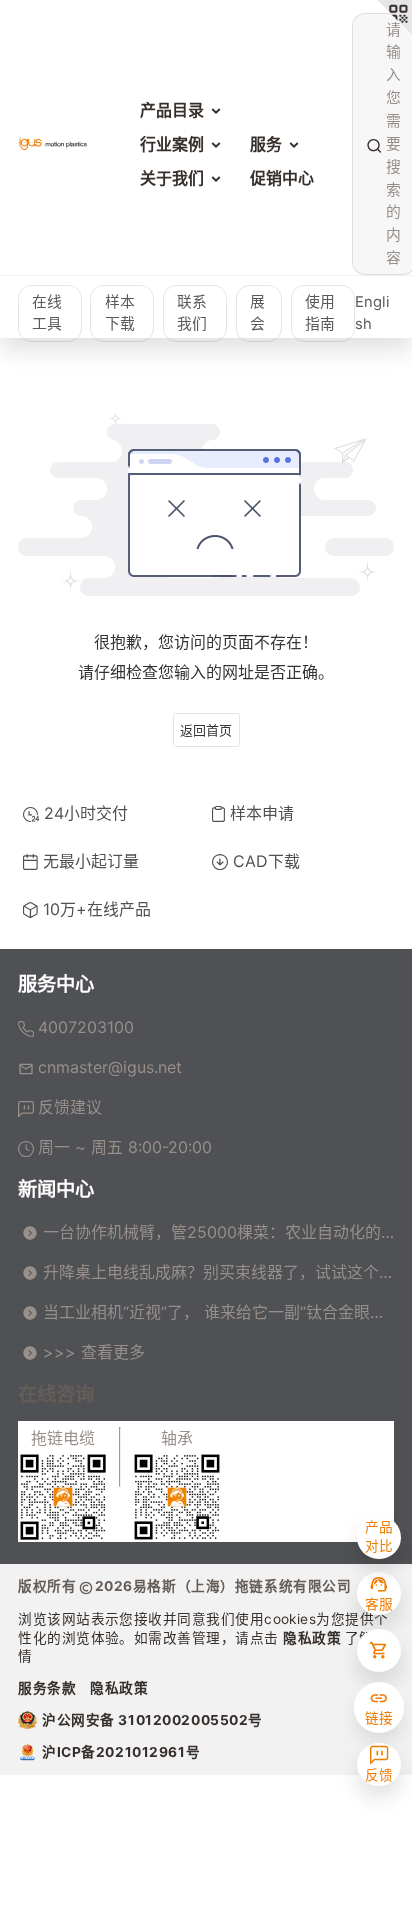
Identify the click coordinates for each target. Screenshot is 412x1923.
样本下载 (120, 313)
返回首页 (206, 730)
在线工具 (47, 313)
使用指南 (320, 313)
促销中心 (282, 178)
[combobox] (384, 144)
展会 (257, 313)
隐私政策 (314, 1638)
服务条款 (47, 1688)
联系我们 (192, 313)
